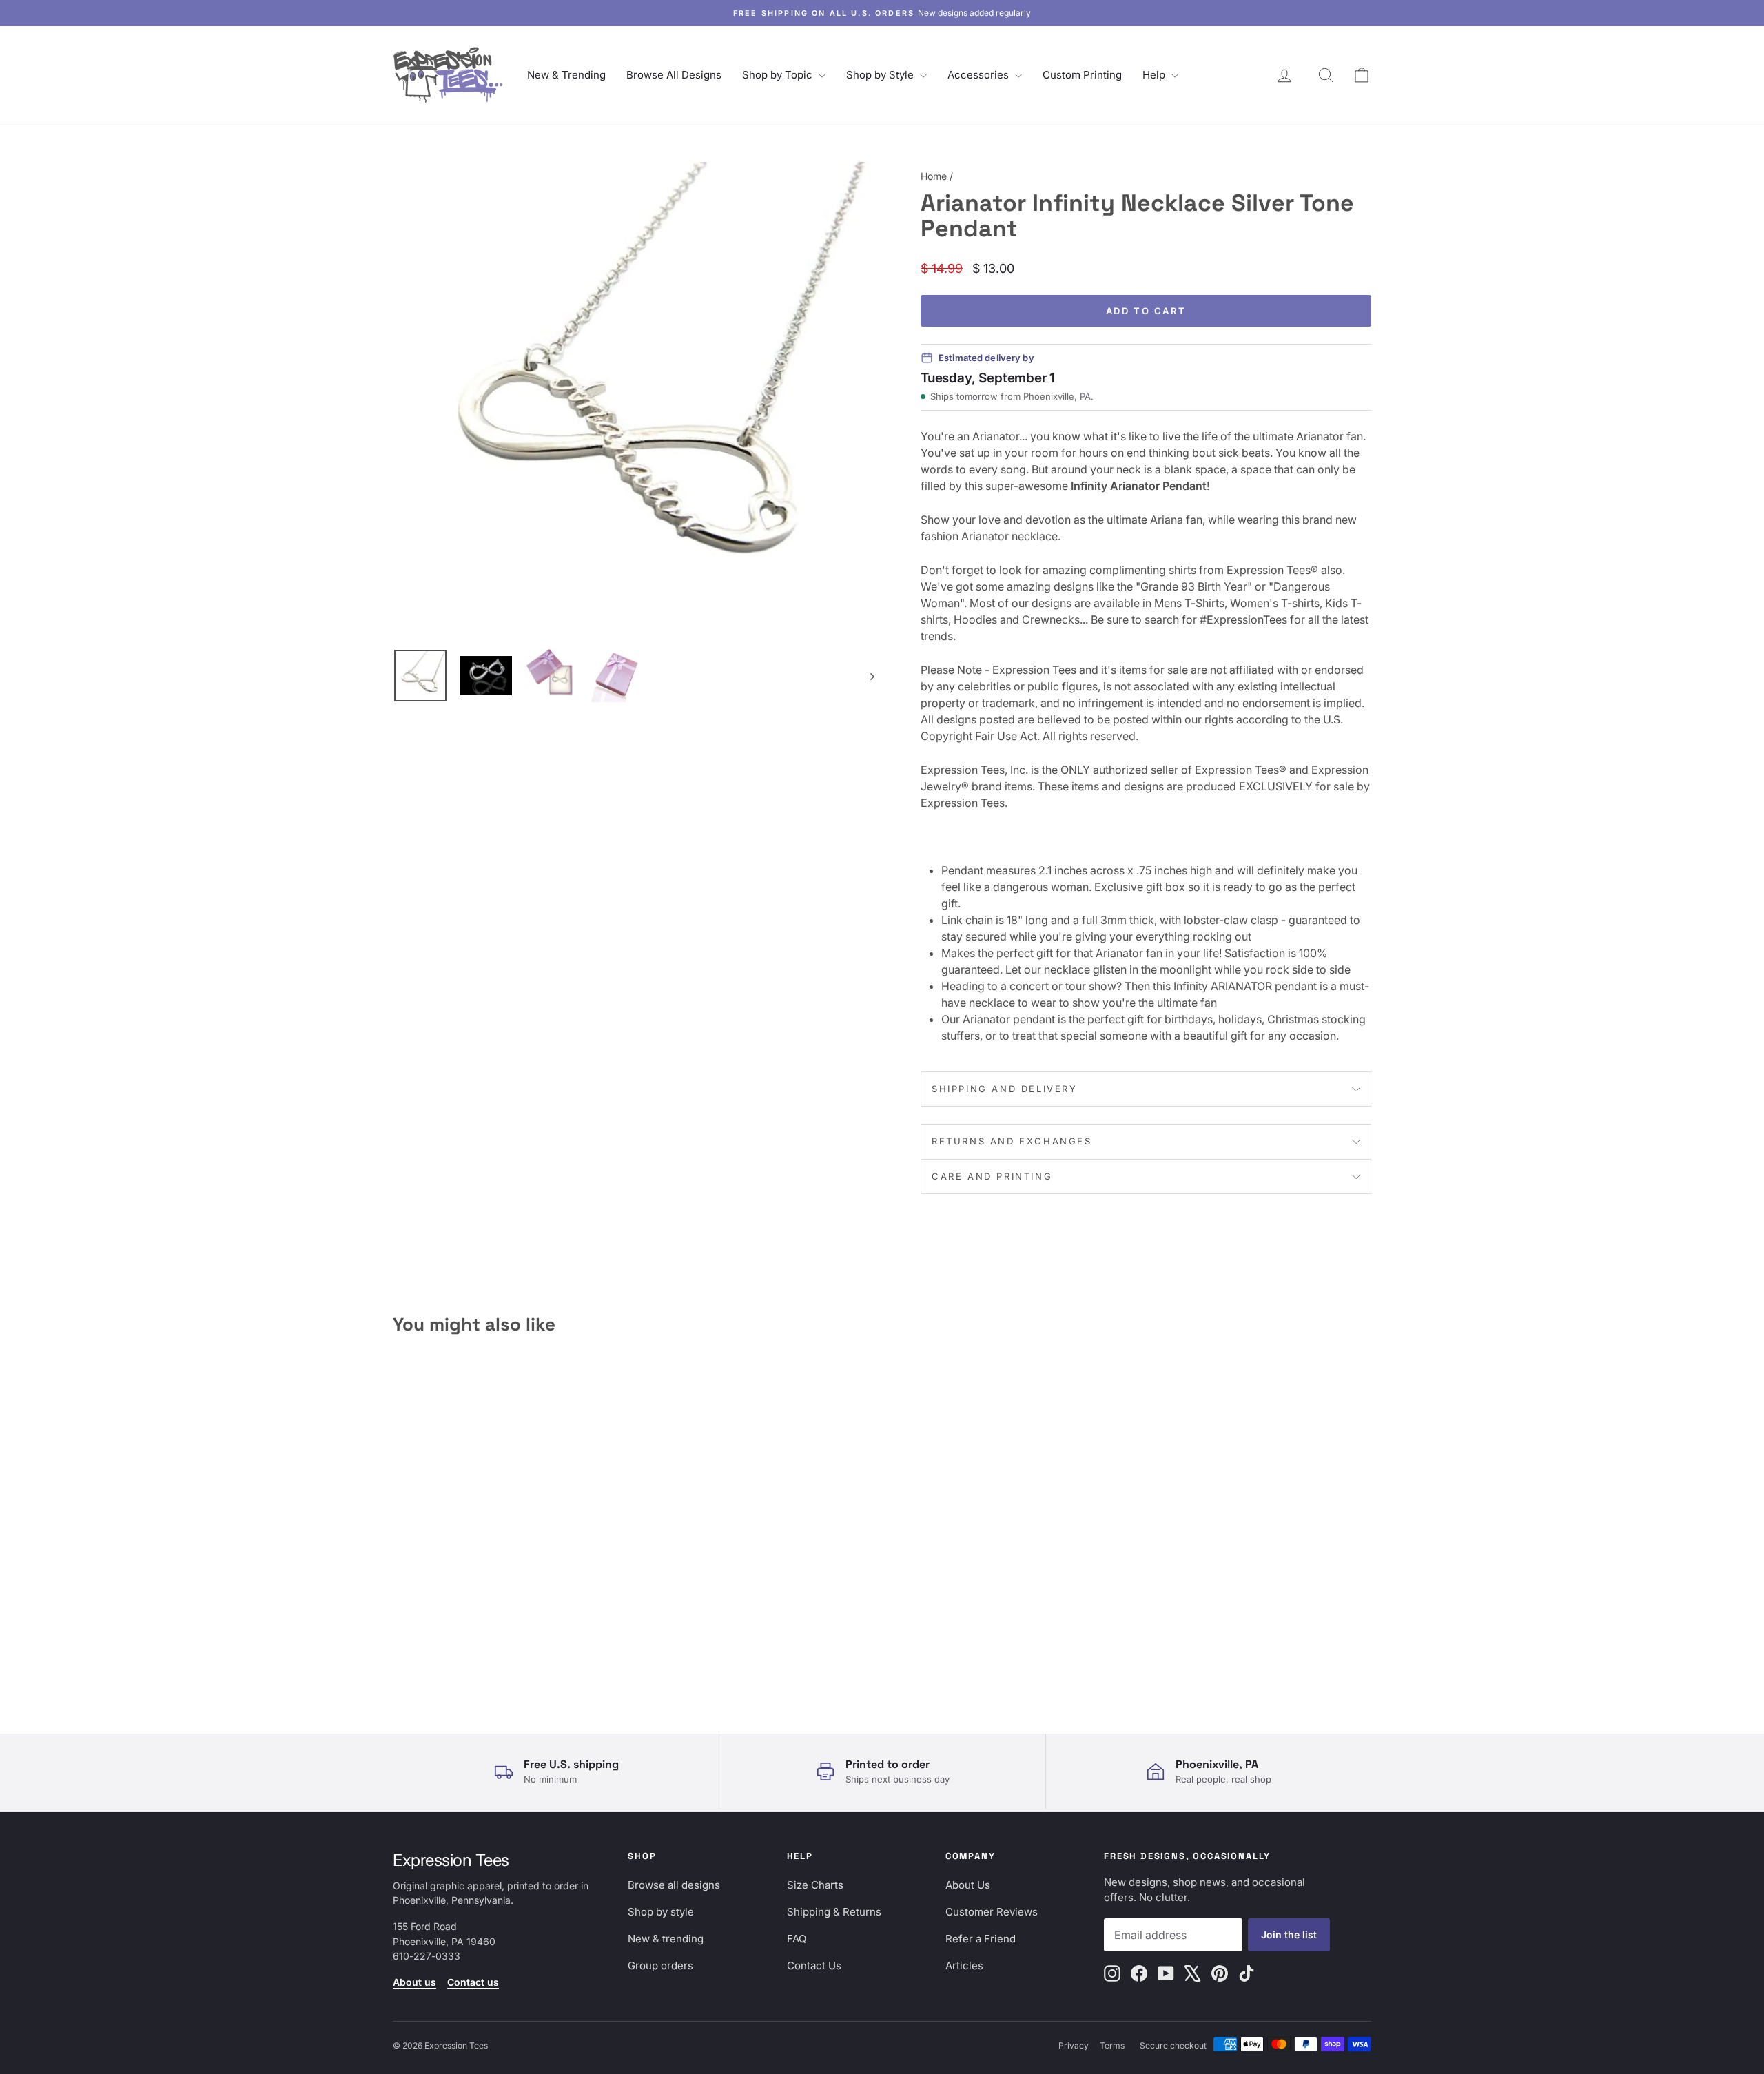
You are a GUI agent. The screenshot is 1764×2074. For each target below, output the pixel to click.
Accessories (980, 75)
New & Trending (566, 75)
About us (414, 1982)
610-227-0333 (427, 1956)
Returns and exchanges (1012, 1141)
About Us (968, 1885)
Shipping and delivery (1005, 1089)
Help (1155, 75)
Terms (1112, 2045)
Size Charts (815, 1885)
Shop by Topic (779, 75)
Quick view (509, 1587)
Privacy (1074, 2045)
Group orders (660, 1965)
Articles (964, 1965)
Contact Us (814, 1965)
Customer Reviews (992, 1912)
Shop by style (661, 1912)
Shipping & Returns (834, 1912)
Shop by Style (881, 75)
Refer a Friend (981, 1939)
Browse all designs (674, 1885)
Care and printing (992, 1176)
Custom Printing (1082, 75)
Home (934, 176)
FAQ (797, 1939)
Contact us (473, 1982)
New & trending (666, 1939)
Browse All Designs (674, 75)
